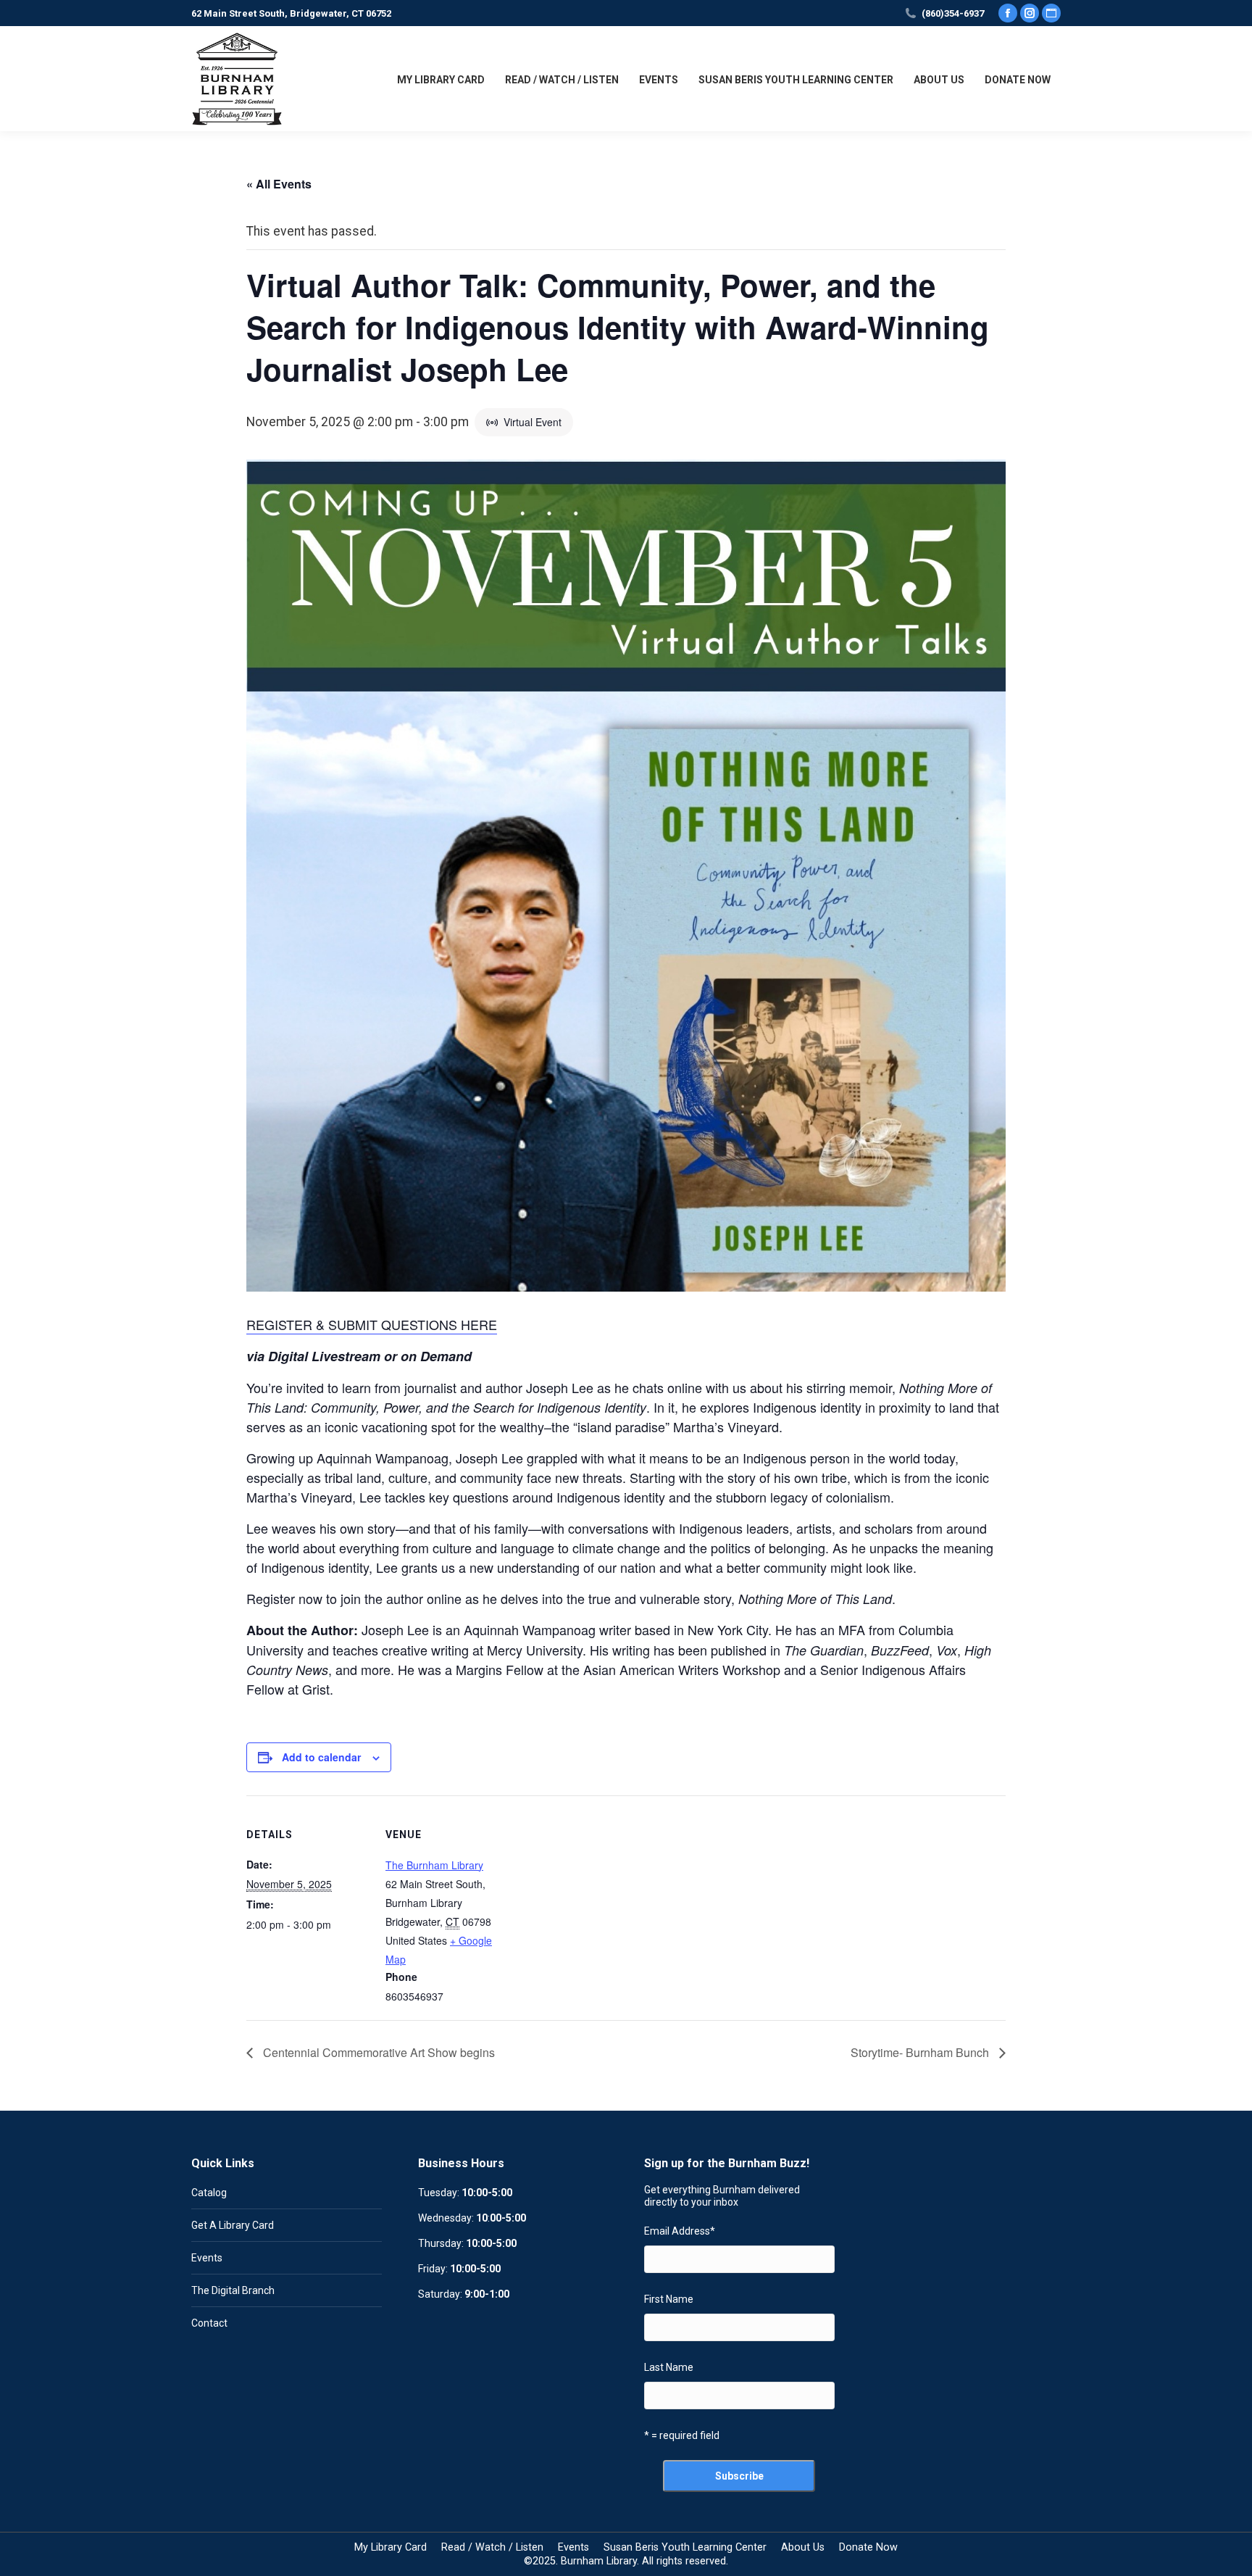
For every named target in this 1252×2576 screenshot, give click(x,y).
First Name (669, 2299)
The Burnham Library (434, 1865)
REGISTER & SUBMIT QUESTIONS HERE (372, 1324)
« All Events (279, 184)
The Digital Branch (233, 2290)
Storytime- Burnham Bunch (921, 2052)
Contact (209, 2323)
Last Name (669, 2367)
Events (207, 2258)
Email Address (680, 2231)
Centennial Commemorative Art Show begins (377, 2052)
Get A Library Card (233, 2225)
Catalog (209, 2193)
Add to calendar (321, 1757)
